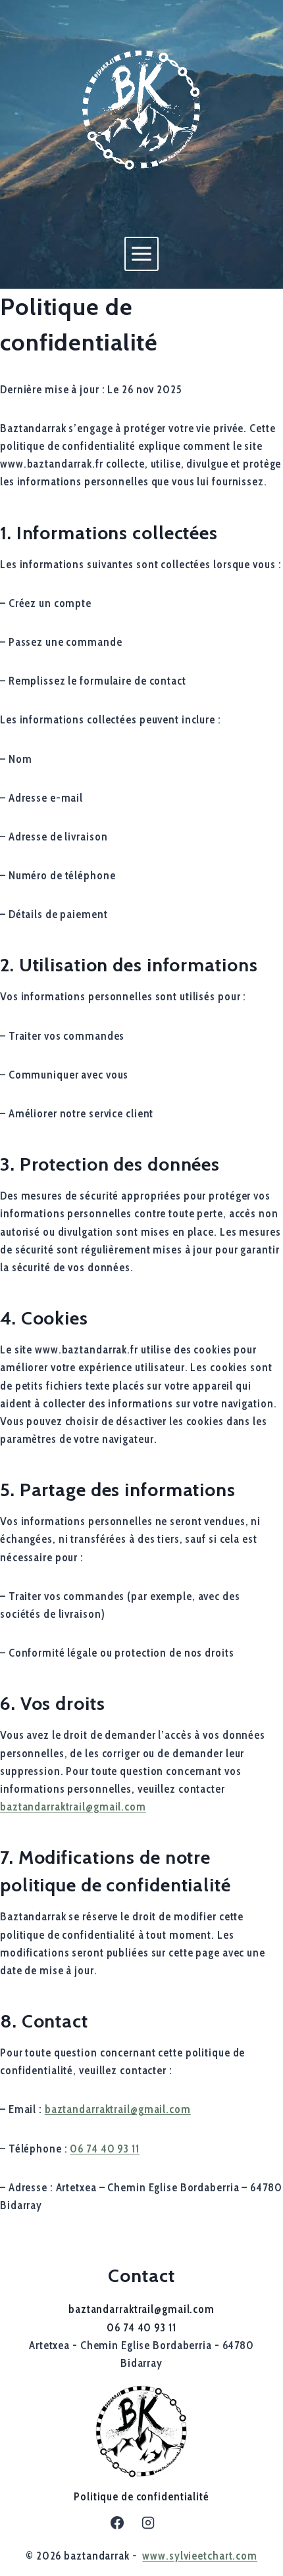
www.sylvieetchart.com (200, 2556)
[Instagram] (148, 2523)
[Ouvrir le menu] (141, 254)
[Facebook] (117, 2523)
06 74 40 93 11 (104, 2149)
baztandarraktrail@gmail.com (73, 1807)
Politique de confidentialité (141, 2496)
